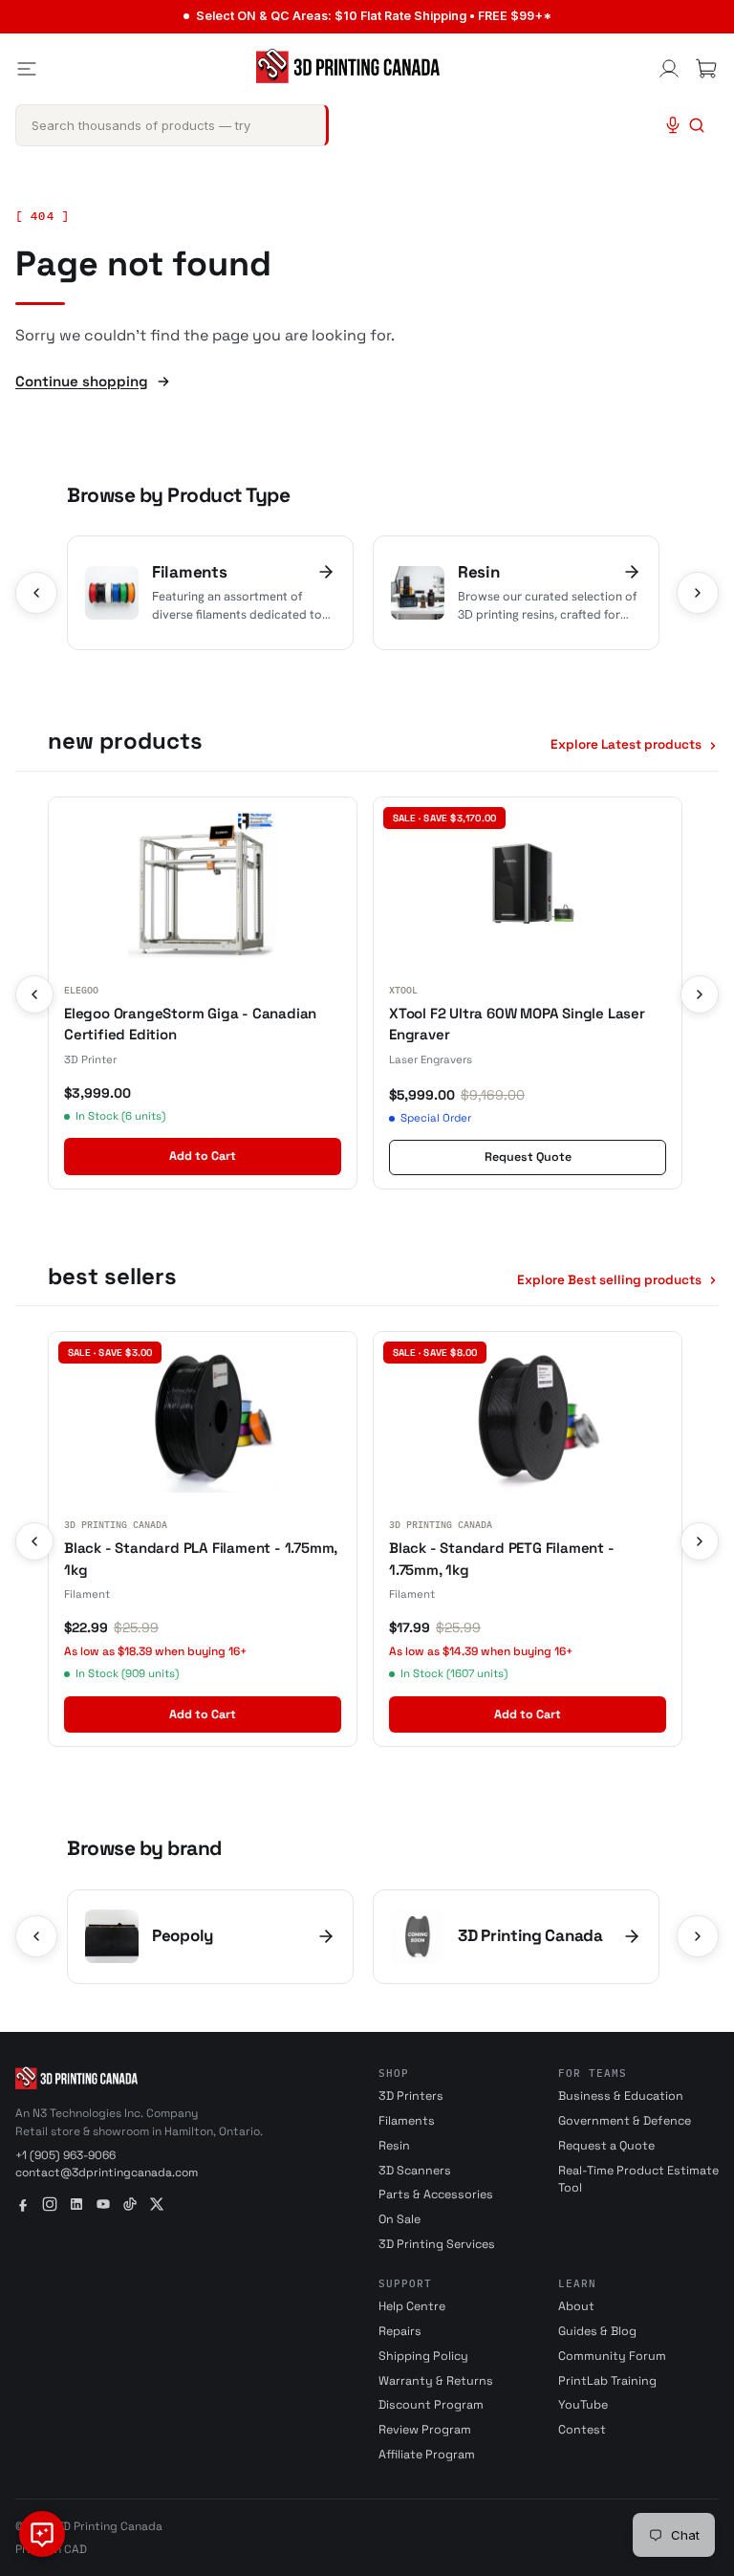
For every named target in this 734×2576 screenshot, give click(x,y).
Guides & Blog (597, 2331)
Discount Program (431, 2405)
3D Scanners (415, 2171)
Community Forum (612, 2356)
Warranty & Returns (436, 2381)
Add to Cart (203, 1156)
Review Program (425, 2430)
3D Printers (411, 2096)
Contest (582, 2430)
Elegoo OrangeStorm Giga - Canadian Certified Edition (190, 1024)
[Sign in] (669, 69)
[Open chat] (42, 2534)
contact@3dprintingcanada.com (107, 2172)
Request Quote (528, 1157)
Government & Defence (625, 2121)
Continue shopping (82, 381)
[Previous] (36, 593)
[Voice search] (673, 125)
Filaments (407, 2121)
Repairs (400, 2331)
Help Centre (412, 2306)
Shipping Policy (423, 2356)
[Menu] (27, 69)
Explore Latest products (626, 744)
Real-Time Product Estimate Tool (638, 2180)
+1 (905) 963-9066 (65, 2155)
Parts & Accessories (436, 2194)
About (576, 2306)
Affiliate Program (427, 2455)
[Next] (698, 593)
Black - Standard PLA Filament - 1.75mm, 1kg (201, 1559)
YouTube (583, 2405)
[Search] (697, 125)
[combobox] (172, 125)
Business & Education (621, 2096)
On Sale (399, 2219)
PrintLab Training (607, 2381)
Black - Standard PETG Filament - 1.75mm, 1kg (502, 1559)
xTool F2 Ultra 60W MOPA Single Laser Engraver (517, 1024)
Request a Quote (606, 2146)
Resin (394, 2146)
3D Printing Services (437, 2244)
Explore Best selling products (609, 1280)
